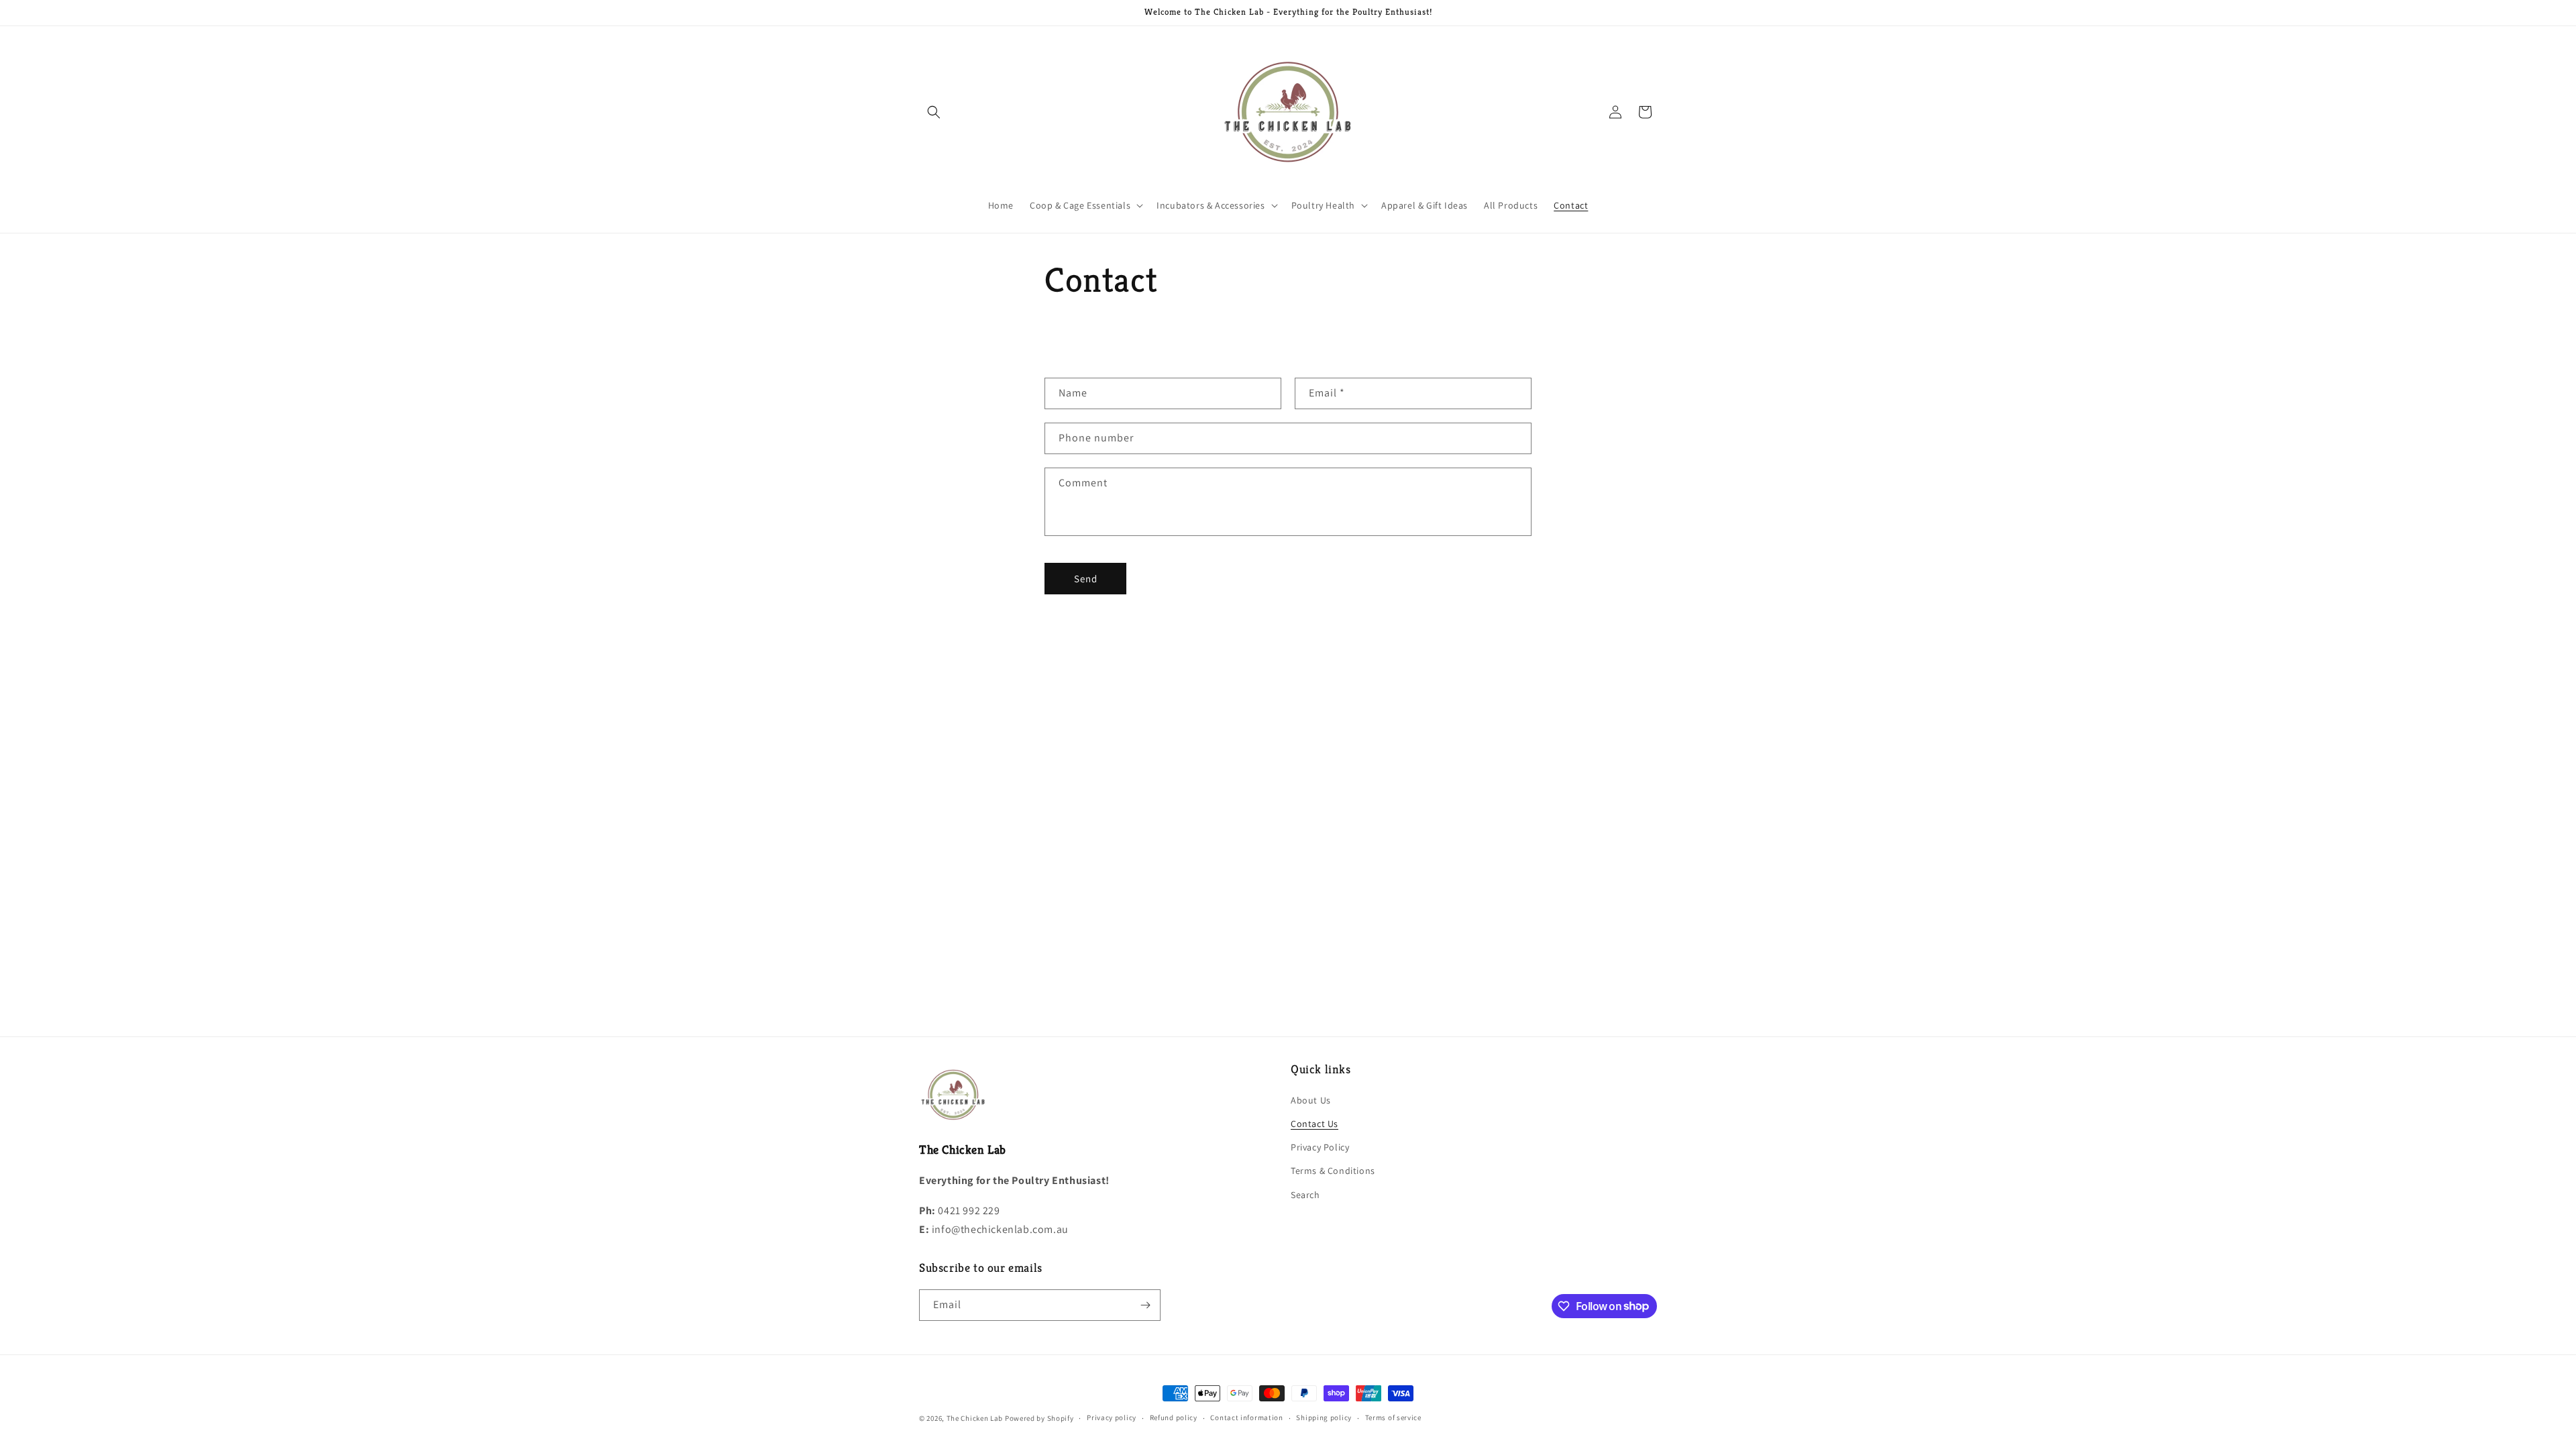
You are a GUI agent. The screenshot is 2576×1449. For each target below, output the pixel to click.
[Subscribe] (1145, 1305)
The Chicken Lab (975, 1418)
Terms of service (1393, 1417)
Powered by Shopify (1039, 1418)
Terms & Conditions (1333, 1171)
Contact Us (1314, 1124)
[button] (934, 112)
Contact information (1246, 1417)
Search (1305, 1195)
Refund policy (1174, 1417)
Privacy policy (1112, 1417)
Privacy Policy (1320, 1147)
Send (1086, 579)
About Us (1311, 1100)
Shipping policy (1324, 1417)
